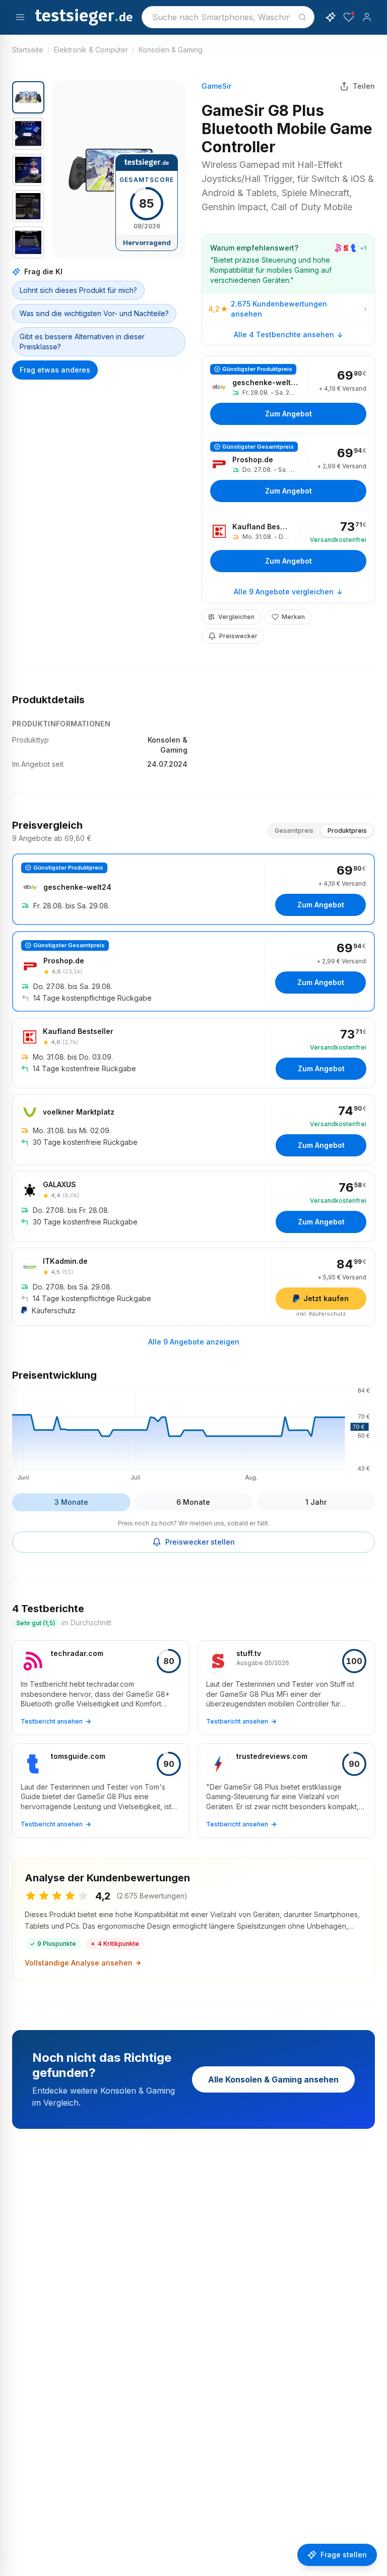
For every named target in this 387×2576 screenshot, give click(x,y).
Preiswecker (238, 636)
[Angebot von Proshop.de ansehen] (288, 472)
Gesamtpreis (294, 831)
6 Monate (193, 1502)
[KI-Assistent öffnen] (331, 17)
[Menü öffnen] (20, 17)
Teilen (364, 86)
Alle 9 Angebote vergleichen (284, 592)
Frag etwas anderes (55, 370)
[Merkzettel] (349, 17)
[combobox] (228, 17)
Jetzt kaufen (326, 1298)
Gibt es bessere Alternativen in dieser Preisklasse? (82, 342)
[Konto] (367, 17)
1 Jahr (316, 1502)
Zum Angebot (288, 414)
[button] (119, 170)
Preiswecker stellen (200, 1542)
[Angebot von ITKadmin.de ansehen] (193, 1287)
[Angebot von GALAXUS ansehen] (193, 1206)
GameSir (216, 86)
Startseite (28, 50)
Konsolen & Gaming (171, 50)
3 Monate (71, 1502)
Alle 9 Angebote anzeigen (194, 1342)
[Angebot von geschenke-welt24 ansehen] (288, 394)
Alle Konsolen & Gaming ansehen (273, 2079)
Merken (293, 617)
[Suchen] (302, 17)
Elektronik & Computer (91, 50)
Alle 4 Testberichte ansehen (284, 334)
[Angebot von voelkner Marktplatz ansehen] (193, 1130)
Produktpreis (347, 831)
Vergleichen (236, 617)
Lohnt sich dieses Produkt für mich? (78, 290)
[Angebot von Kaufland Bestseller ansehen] (288, 545)
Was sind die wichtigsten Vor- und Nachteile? (94, 313)
